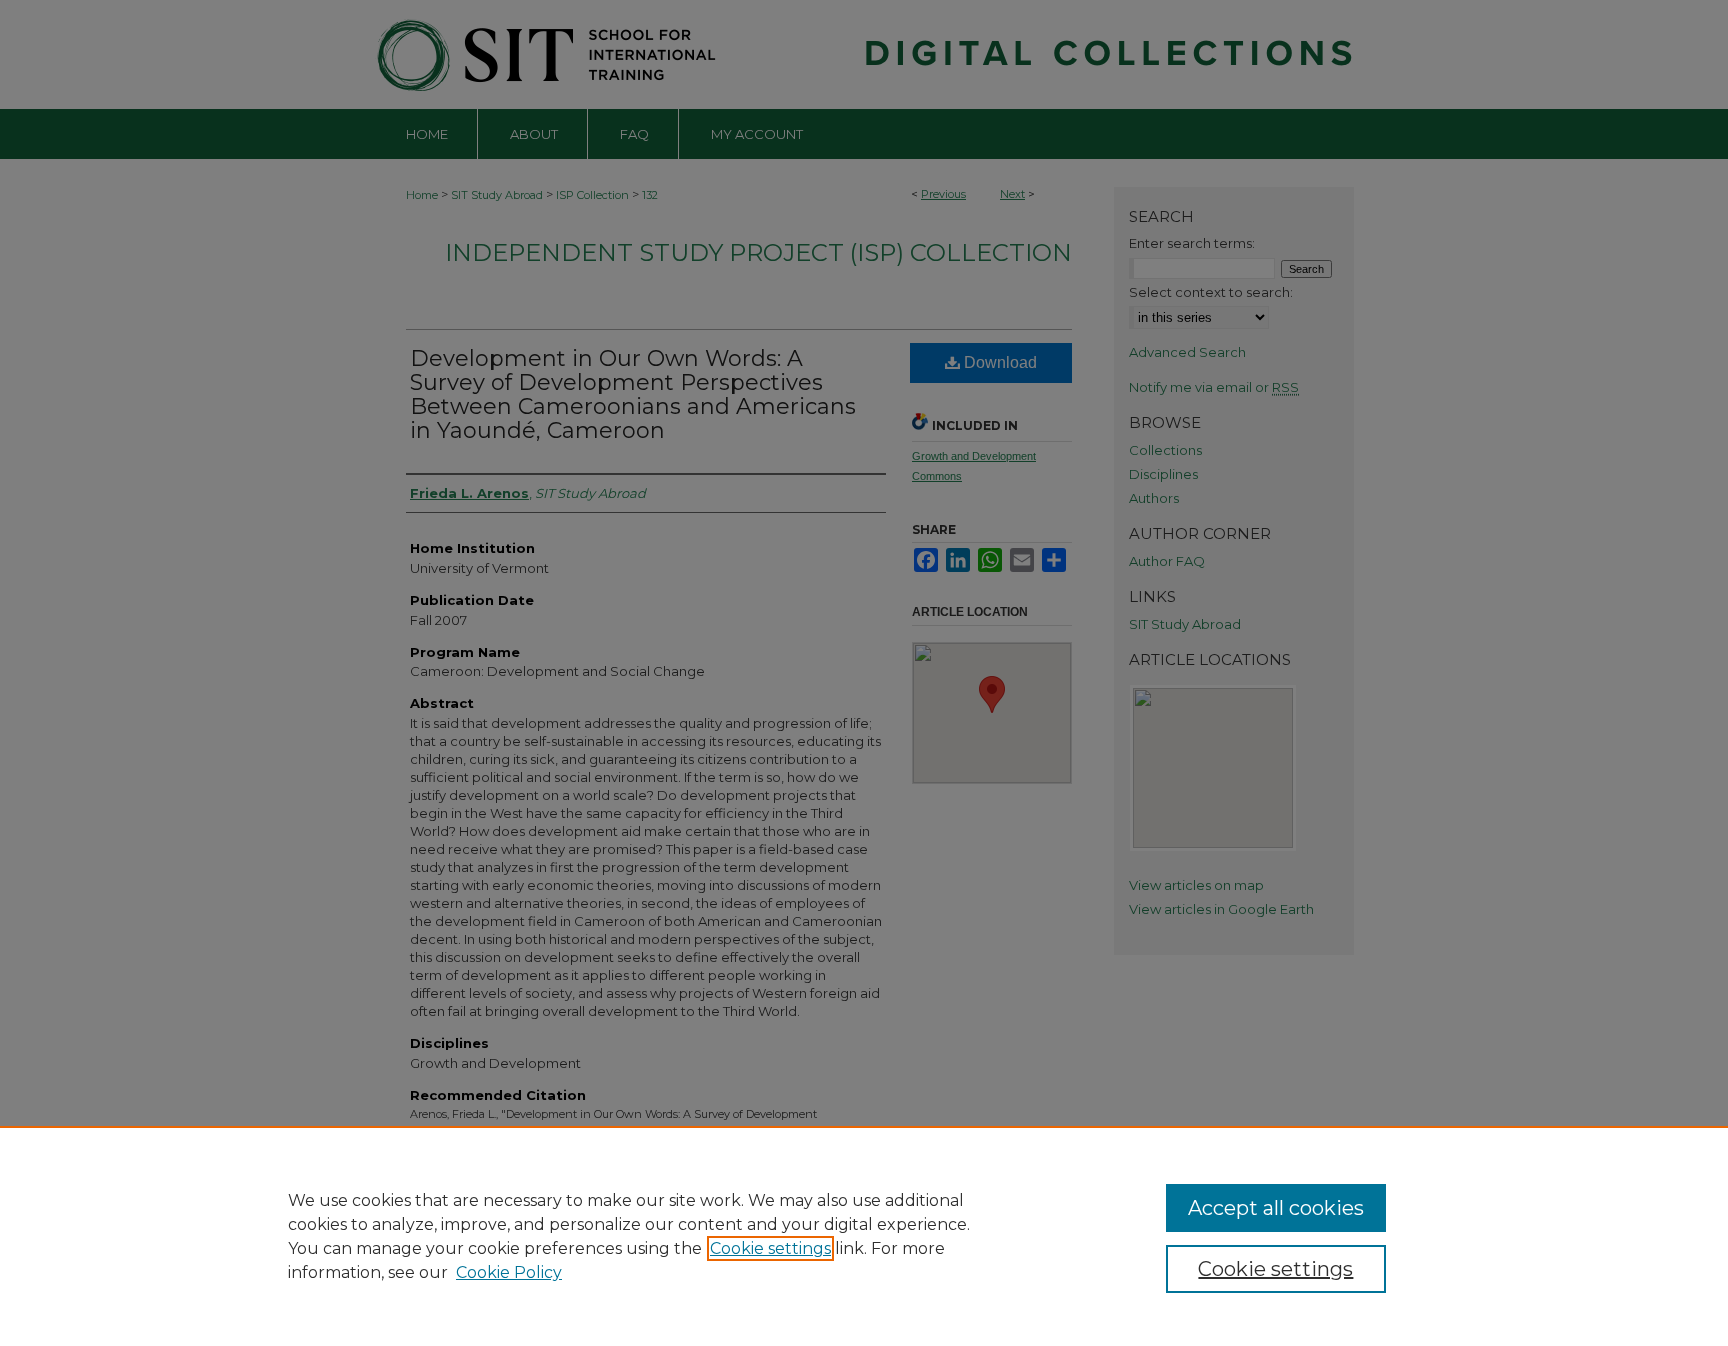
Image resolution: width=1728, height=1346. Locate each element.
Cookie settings (770, 1248)
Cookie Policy (509, 1272)
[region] (864, 1236)
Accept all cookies (1276, 1208)
